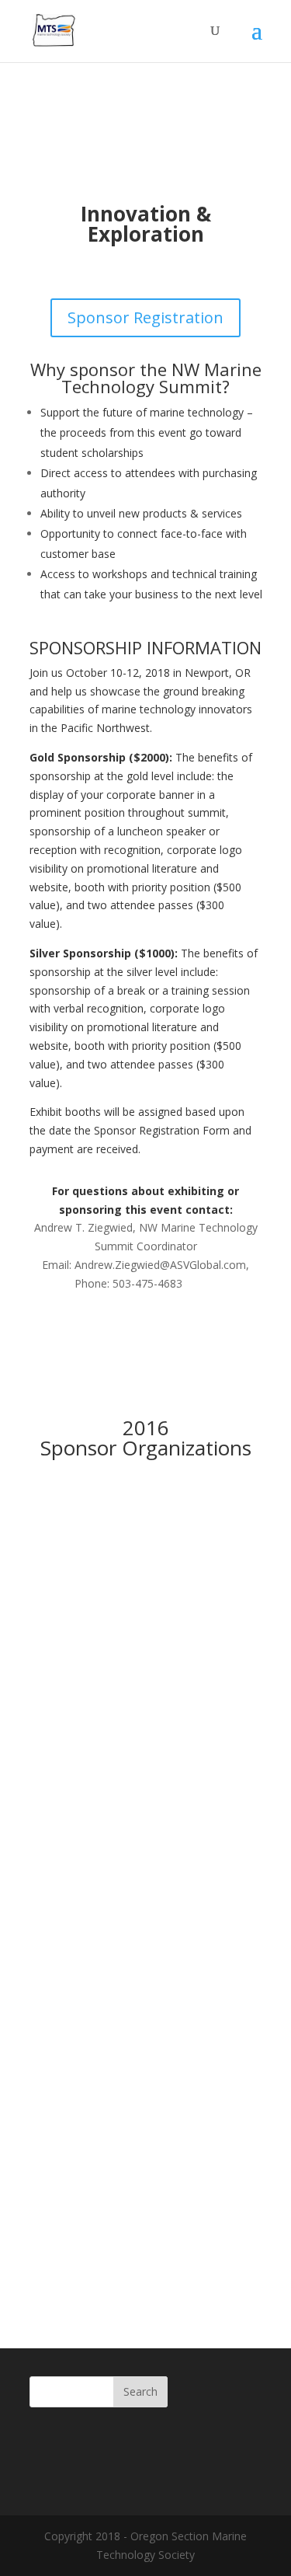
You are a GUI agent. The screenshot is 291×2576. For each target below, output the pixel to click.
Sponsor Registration (145, 317)
